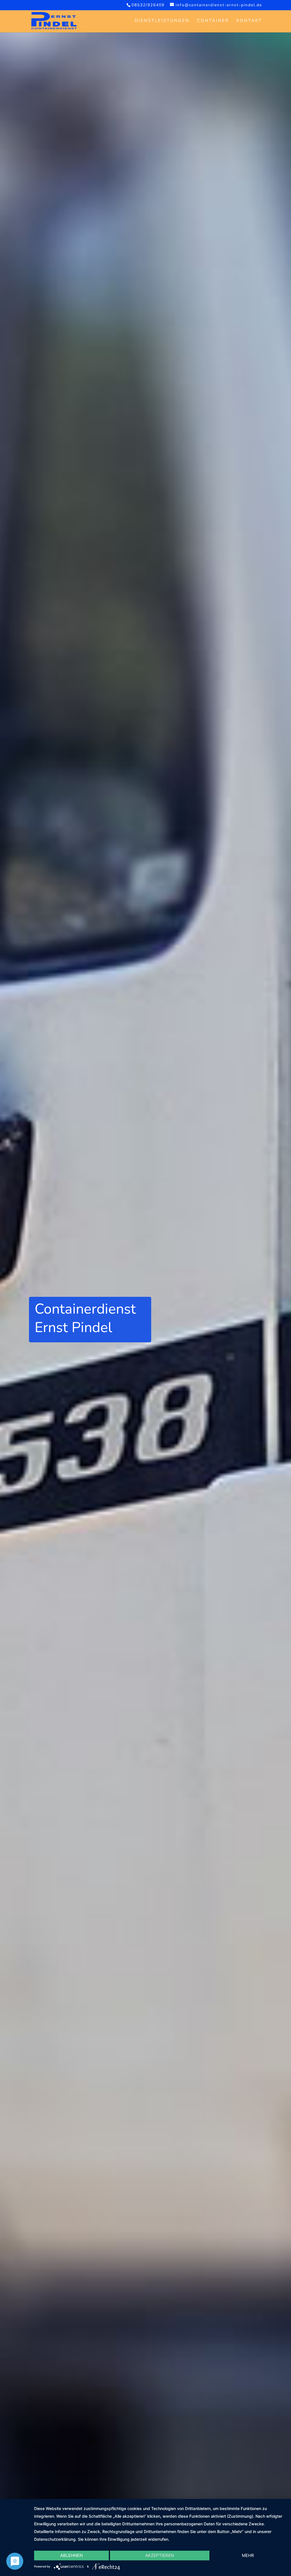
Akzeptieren (160, 2555)
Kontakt (249, 21)
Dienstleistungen (162, 21)
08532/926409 (148, 5)
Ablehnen (71, 2555)
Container (213, 21)
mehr (248, 2555)
